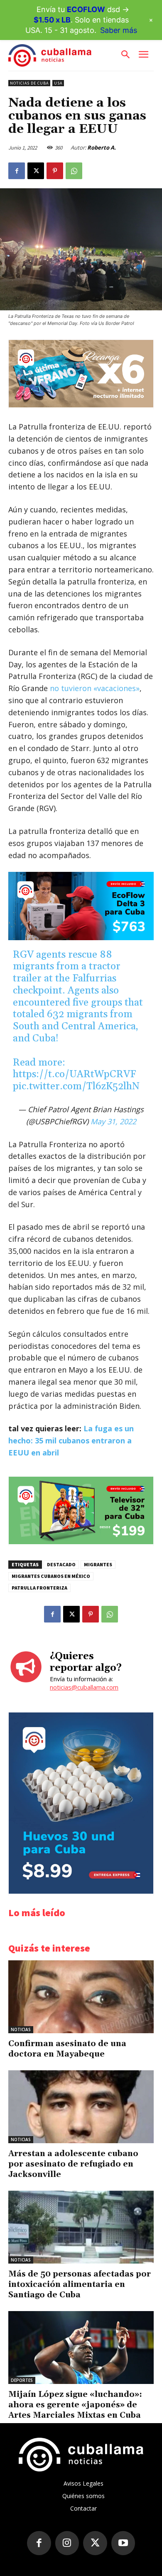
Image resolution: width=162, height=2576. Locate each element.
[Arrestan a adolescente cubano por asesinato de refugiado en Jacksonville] (81, 2107)
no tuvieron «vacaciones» (94, 688)
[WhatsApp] (74, 171)
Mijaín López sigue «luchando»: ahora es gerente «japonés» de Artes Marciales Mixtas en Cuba (75, 2405)
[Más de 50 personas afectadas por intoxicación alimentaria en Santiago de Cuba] (81, 2227)
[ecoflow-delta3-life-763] (81, 906)
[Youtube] (123, 2543)
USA (58, 83)
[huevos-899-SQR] (81, 1891)
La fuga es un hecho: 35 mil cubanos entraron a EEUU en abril (71, 1440)
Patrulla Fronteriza (39, 1588)
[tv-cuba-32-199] (81, 1542)
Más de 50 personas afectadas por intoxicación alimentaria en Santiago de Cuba (80, 2284)
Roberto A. (102, 147)
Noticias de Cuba (29, 83)
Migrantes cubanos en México (51, 1576)
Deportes (22, 2380)
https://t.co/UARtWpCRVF (74, 1074)
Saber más (119, 30)
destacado (61, 1564)
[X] (36, 171)
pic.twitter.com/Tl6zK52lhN (76, 1086)
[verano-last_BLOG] (81, 405)
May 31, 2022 (113, 1121)
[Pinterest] (55, 171)
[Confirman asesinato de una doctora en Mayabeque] (81, 1997)
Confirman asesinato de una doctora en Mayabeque (67, 2049)
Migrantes (98, 1564)
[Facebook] (17, 171)
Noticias (21, 2029)
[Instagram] (67, 2543)
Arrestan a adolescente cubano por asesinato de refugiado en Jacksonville (73, 2164)
